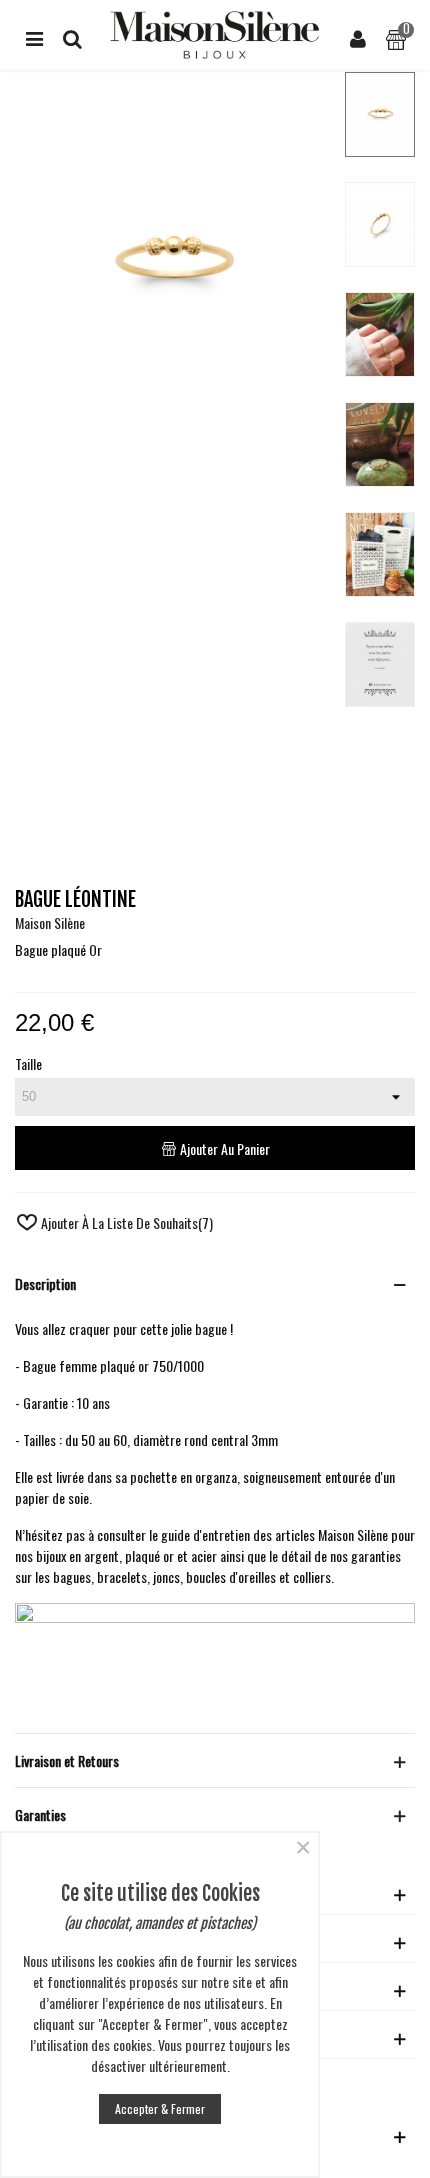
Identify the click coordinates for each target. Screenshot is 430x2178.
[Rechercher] (72, 35)
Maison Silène (50, 922)
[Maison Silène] (215, 35)
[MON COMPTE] (358, 35)
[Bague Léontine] (172, 445)
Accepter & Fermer (160, 2108)
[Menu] (34, 35)
